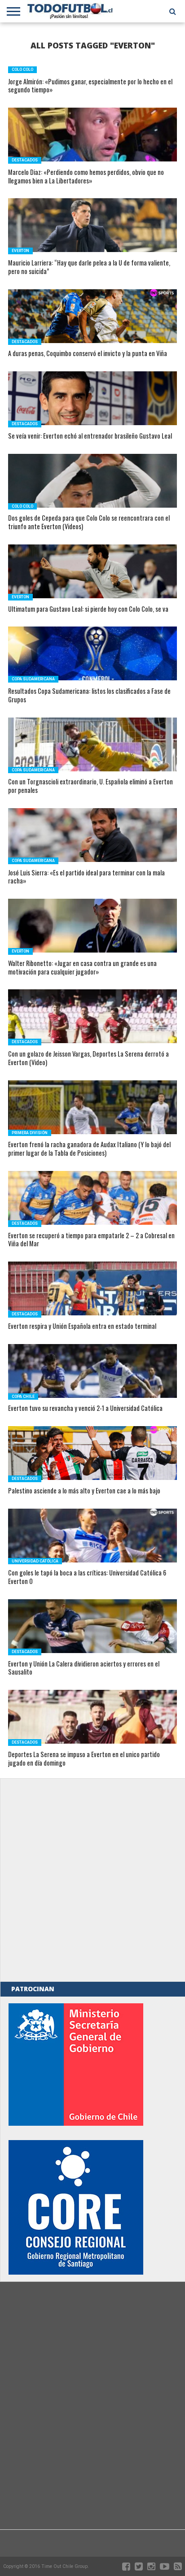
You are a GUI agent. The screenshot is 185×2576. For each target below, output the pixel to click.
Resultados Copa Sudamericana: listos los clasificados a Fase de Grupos (89, 695)
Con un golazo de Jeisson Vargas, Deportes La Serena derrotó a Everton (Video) (88, 1058)
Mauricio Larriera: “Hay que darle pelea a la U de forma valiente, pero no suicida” (89, 267)
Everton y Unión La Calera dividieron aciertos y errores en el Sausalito (84, 1668)
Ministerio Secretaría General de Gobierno (76, 2065)
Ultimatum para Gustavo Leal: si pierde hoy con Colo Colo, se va (88, 609)
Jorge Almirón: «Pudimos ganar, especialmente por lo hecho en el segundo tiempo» (90, 86)
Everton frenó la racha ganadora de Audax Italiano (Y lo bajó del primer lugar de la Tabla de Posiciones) (89, 1149)
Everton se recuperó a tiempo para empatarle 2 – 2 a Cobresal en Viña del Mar (91, 1240)
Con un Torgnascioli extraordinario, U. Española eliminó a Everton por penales (90, 786)
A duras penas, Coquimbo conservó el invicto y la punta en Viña (88, 354)
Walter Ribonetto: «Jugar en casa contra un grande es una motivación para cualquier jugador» (82, 968)
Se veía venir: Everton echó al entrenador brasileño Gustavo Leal (90, 436)
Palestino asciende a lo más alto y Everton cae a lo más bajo (84, 1491)
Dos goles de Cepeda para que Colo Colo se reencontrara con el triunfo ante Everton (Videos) (89, 522)
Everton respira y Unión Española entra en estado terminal (82, 1326)
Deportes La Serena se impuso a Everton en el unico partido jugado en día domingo (84, 1759)
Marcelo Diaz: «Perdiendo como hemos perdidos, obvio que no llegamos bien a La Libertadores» (86, 176)
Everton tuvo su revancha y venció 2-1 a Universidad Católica (85, 1408)
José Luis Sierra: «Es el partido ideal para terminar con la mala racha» (86, 877)
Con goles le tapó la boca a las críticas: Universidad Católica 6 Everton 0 (87, 1577)
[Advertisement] (92, 1880)
